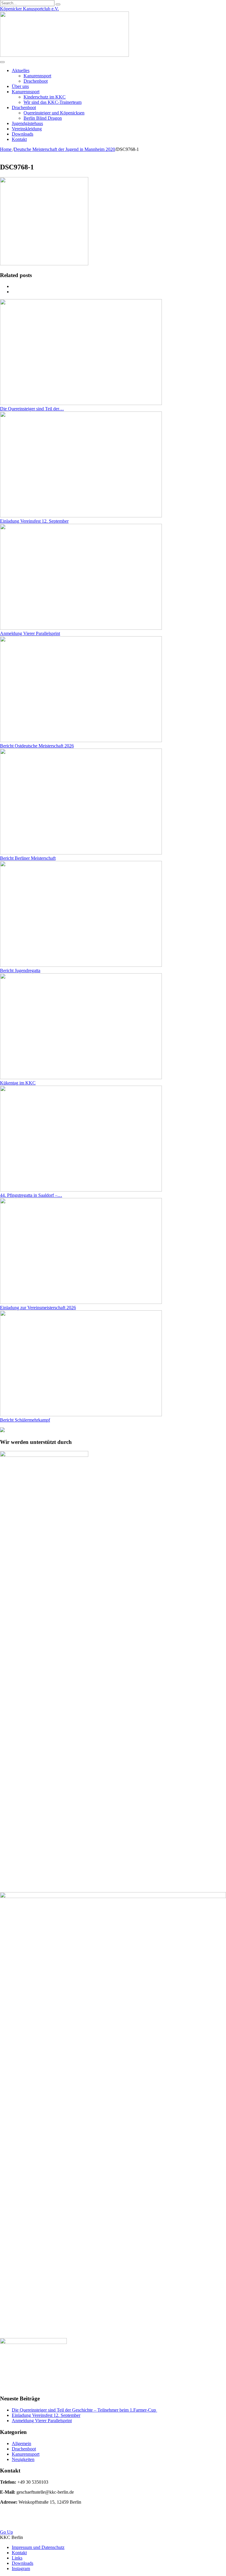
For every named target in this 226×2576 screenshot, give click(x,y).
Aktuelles (21, 70)
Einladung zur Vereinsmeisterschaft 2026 (38, 1308)
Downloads (23, 134)
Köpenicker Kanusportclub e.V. (29, 9)
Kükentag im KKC (18, 1083)
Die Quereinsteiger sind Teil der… (32, 409)
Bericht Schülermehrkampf (25, 1420)
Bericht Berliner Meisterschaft (28, 858)
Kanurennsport (37, 76)
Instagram (21, 2568)
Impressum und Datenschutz (38, 2547)
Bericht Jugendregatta (20, 970)
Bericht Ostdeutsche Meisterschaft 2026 (37, 746)
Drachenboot (36, 81)
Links (17, 2558)
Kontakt (19, 139)
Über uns (20, 86)
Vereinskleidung (27, 129)
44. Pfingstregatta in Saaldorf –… (31, 1195)
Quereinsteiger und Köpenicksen (54, 113)
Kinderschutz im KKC (45, 97)
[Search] (58, 4)
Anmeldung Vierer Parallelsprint (30, 633)
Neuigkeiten (23, 2459)
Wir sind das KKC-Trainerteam (53, 102)
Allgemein (21, 2443)
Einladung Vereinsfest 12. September (34, 521)
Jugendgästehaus (27, 123)
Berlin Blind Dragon (43, 118)
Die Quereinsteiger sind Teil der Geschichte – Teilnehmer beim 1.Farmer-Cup (84, 2410)
